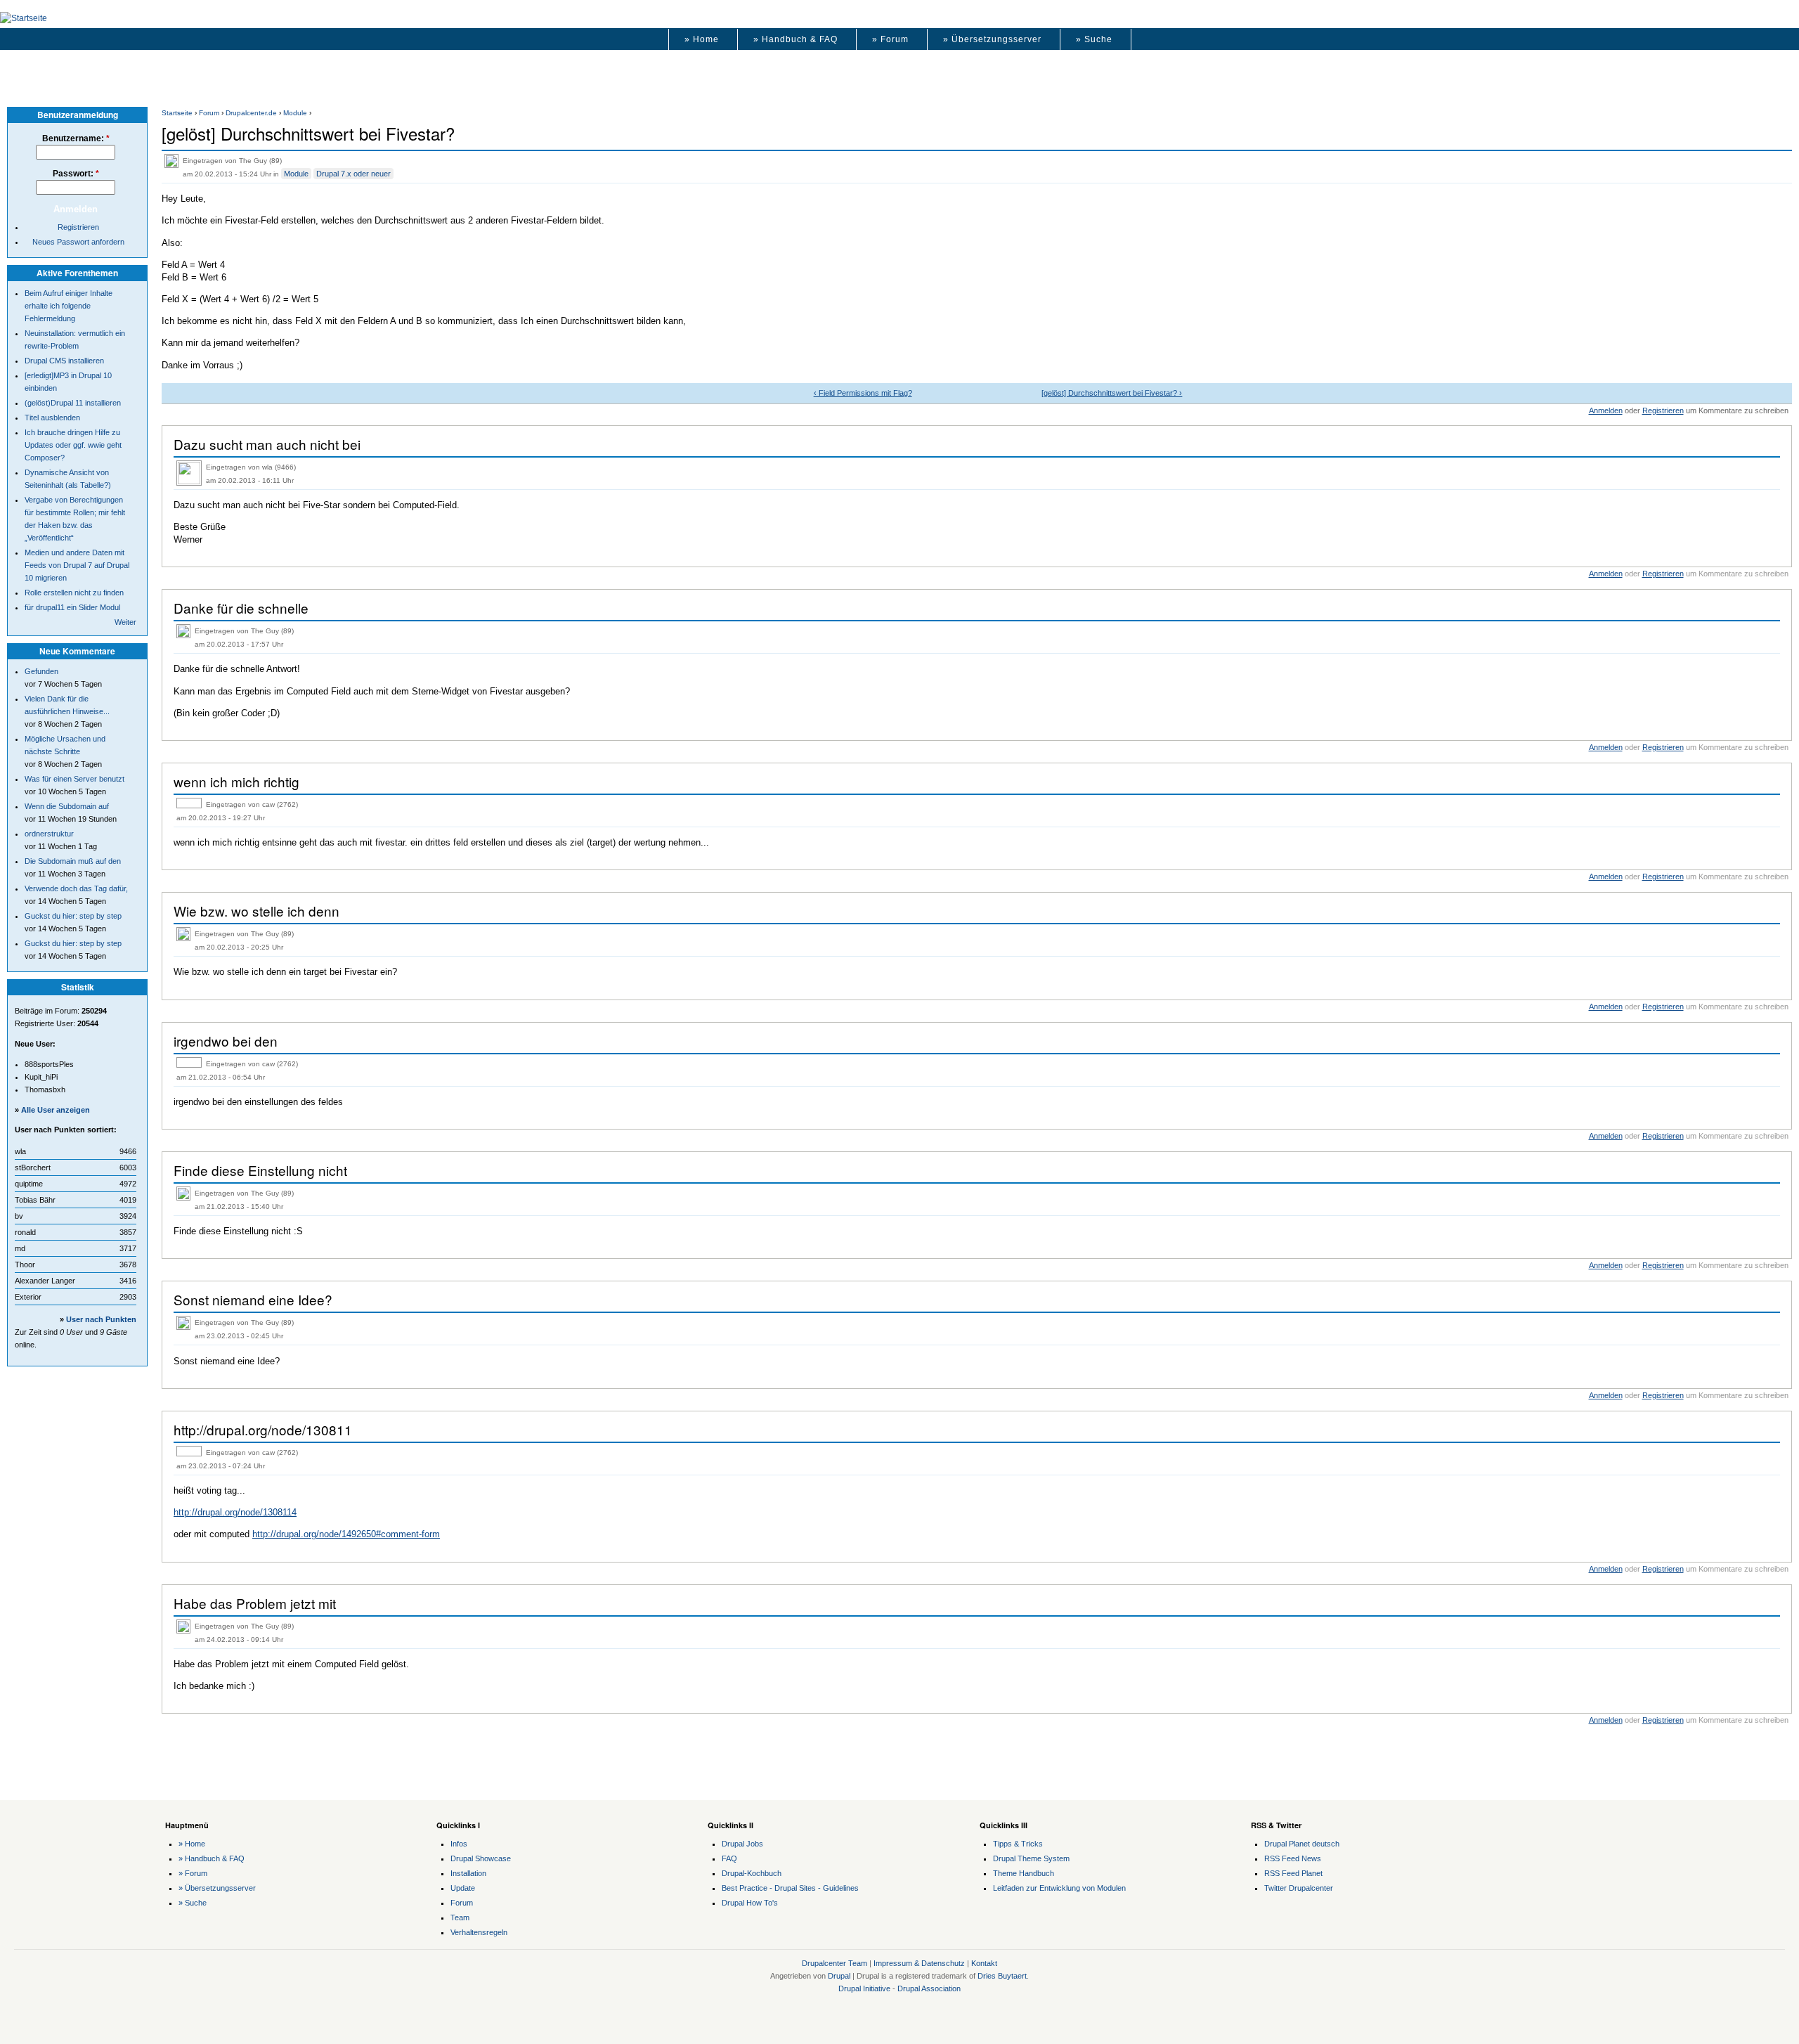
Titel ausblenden (52, 418)
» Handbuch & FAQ (795, 39)
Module (295, 113)
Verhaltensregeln (479, 1932)
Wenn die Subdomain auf (67, 806)
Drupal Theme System (1031, 1858)
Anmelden (1606, 410)
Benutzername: (76, 138)
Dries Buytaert (1002, 1976)
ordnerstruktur (49, 834)
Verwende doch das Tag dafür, (76, 888)
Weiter (125, 622)
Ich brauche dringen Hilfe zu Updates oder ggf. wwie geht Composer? (73, 445)
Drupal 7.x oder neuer (353, 174)
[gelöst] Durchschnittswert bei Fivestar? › (1112, 393)
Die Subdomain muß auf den (73, 861)
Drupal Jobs (742, 1844)
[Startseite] (24, 18)
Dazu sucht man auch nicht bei (267, 444)
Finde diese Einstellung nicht (260, 1170)
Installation (468, 1873)
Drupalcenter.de (251, 113)
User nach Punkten (101, 1319)
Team (460, 1917)
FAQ (729, 1858)
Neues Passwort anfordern (78, 242)
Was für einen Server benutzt (74, 779)
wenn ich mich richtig (236, 781)
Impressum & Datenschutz (919, 1963)
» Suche (1094, 39)
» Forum (890, 39)
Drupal (839, 1976)
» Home (702, 39)
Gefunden (41, 671)
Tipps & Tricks (1018, 1844)
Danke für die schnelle (241, 608)
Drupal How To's (750, 1903)
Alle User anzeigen (56, 1110)
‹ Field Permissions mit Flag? (863, 393)
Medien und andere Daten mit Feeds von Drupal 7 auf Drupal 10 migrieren (77, 565)
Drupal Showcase (481, 1858)
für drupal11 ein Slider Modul (72, 607)
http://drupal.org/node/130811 (263, 1429)
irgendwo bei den (226, 1041)
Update (463, 1888)
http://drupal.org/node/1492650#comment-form (346, 1534)
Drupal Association (929, 1988)
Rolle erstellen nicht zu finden (74, 593)
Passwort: (76, 174)
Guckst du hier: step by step (73, 916)
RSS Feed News (1293, 1858)
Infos (459, 1844)
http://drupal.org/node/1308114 (235, 1512)
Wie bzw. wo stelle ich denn (256, 911)
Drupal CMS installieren (64, 361)
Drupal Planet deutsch (1302, 1844)
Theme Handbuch (1024, 1873)
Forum (209, 113)
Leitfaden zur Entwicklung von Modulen (1059, 1888)
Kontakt (984, 1963)
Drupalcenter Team (834, 1963)
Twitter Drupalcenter (1299, 1888)
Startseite (177, 113)
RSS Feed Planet (1293, 1873)
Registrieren (1663, 410)
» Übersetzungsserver (992, 39)
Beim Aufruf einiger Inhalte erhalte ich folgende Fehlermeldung (69, 306)
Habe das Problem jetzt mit (255, 1603)
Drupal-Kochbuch (752, 1873)
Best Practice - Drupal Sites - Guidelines (790, 1888)
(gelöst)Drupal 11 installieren (73, 403)
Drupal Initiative (864, 1988)
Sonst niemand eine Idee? (253, 1299)
